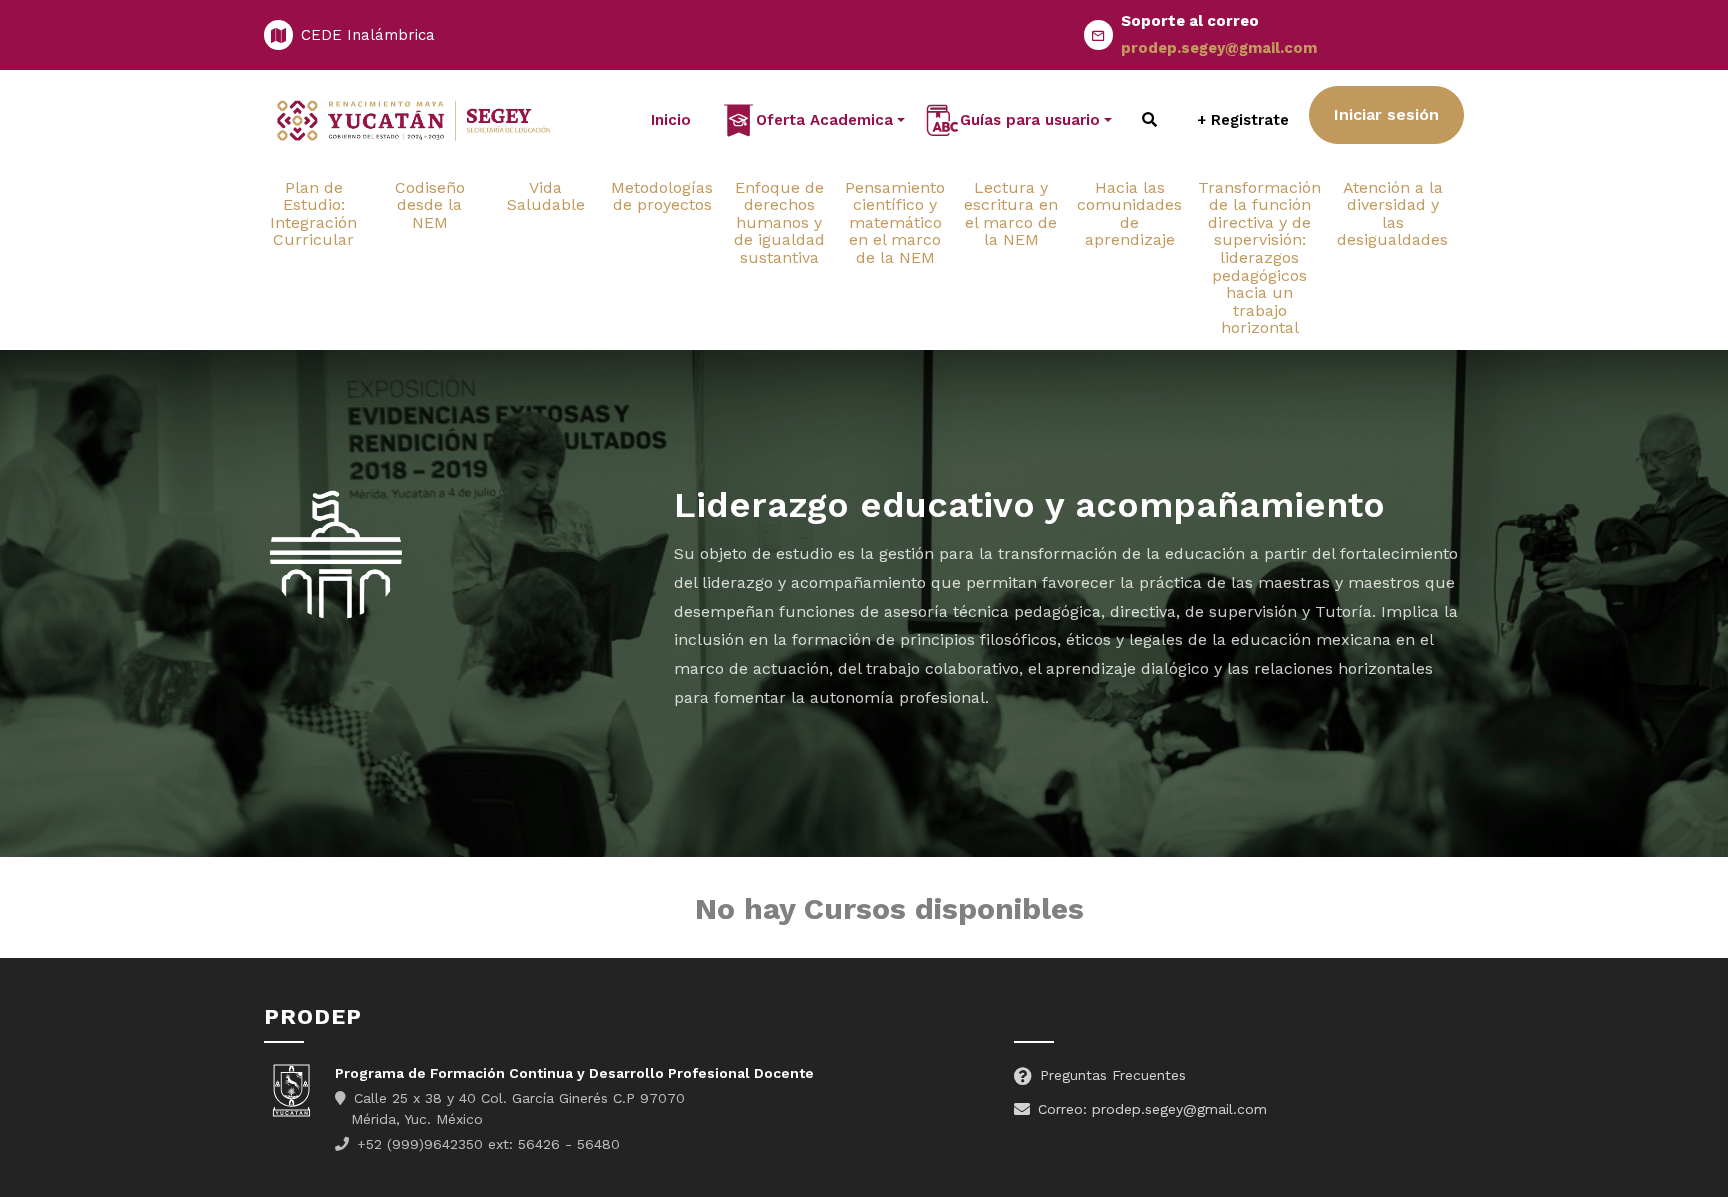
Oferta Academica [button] (824, 120)
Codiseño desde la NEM (430, 205)
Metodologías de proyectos (662, 196)
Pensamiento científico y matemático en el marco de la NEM (895, 222)
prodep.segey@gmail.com (1219, 48)
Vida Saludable (546, 196)
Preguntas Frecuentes (1113, 1075)
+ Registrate (1243, 120)
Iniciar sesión (1386, 114)
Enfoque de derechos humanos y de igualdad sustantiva (779, 222)
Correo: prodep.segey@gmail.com (1152, 1109)
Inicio (671, 120)
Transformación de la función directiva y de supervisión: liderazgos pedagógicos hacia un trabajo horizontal (1259, 258)
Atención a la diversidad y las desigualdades (1392, 214)
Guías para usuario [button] (1030, 120)
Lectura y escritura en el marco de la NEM (1011, 214)
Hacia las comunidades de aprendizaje (1129, 214)
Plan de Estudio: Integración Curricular (313, 214)
